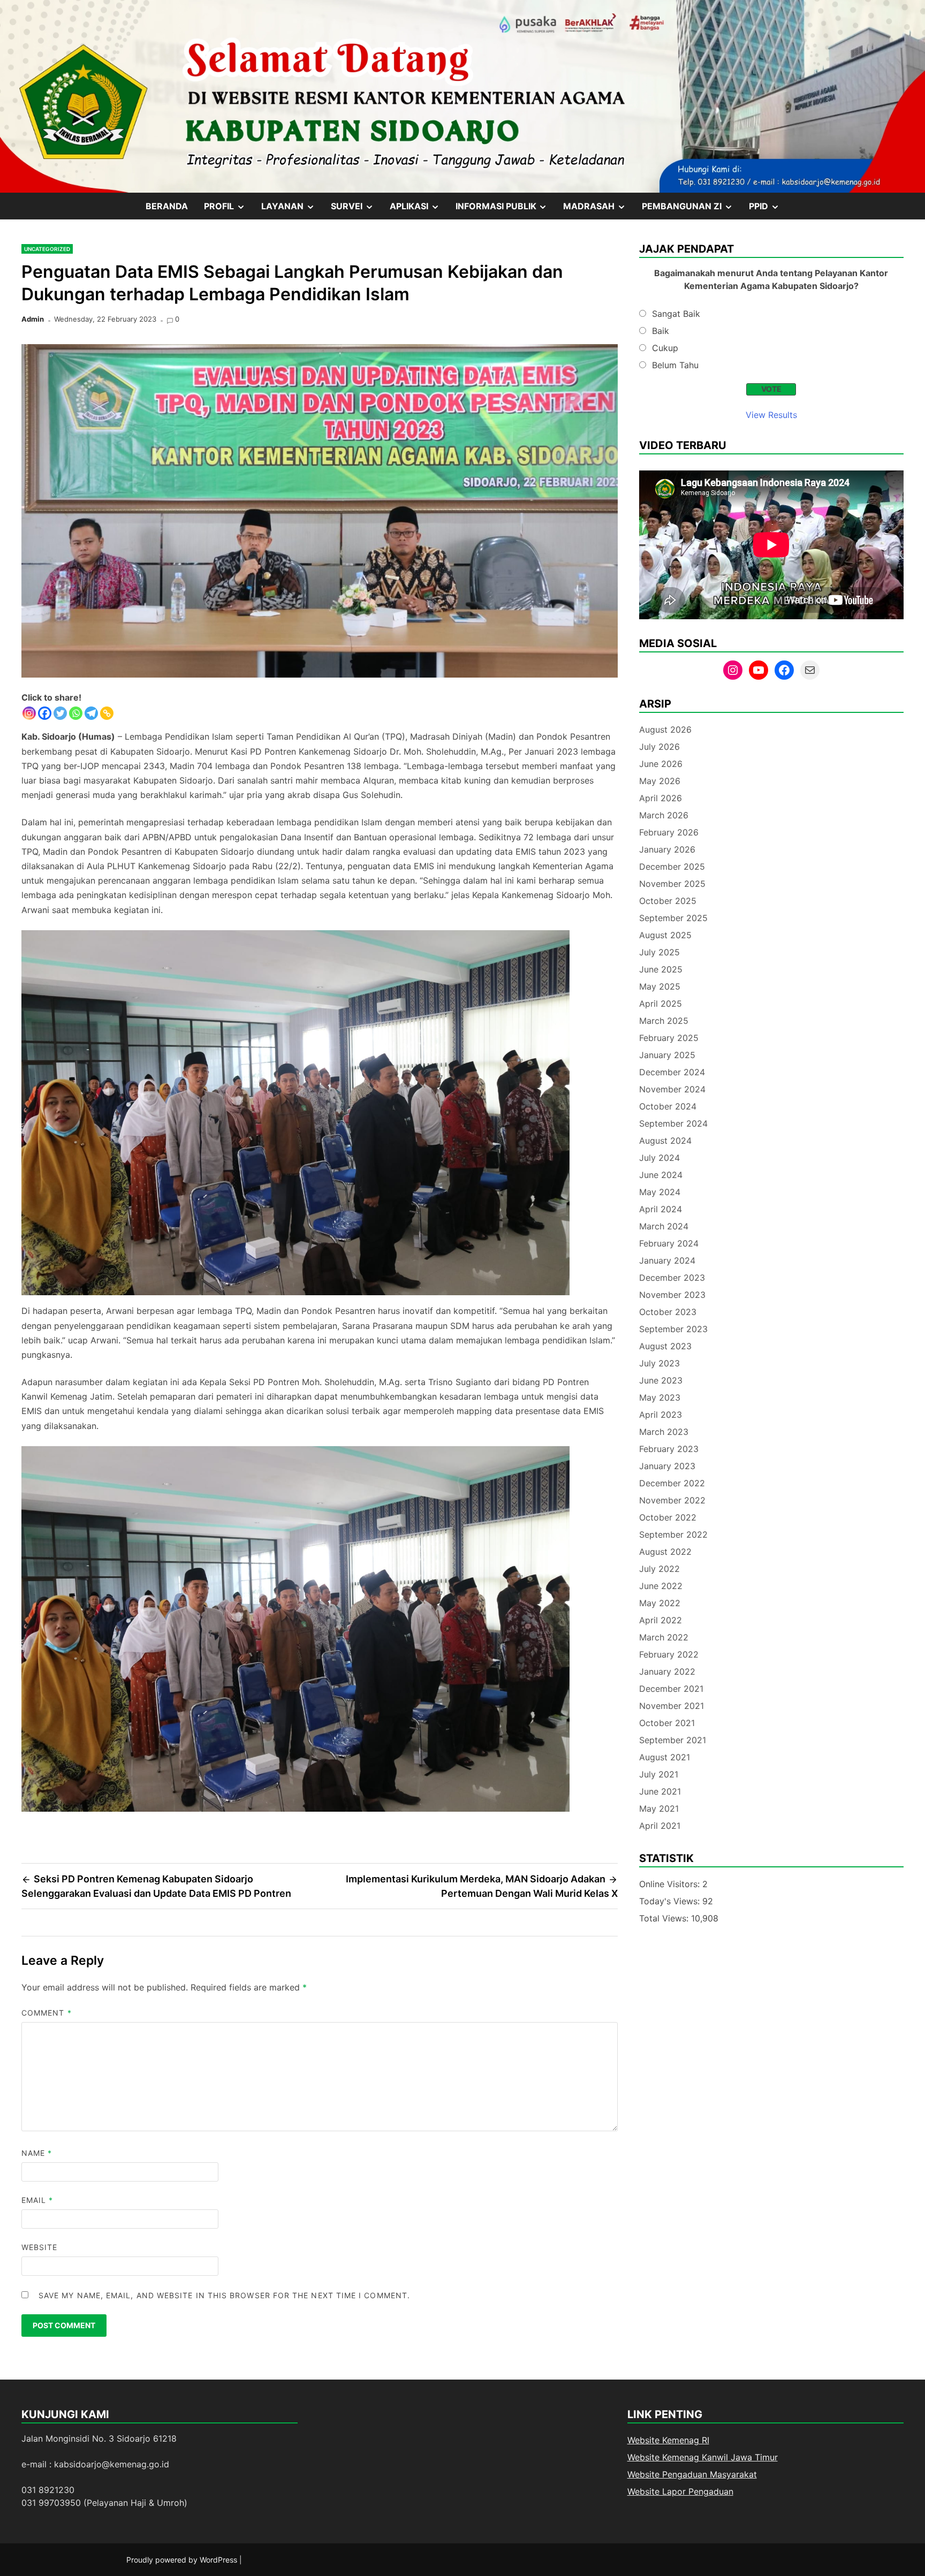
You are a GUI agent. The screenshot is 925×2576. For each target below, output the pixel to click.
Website (40, 2247)
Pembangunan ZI (691, 210)
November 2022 (672, 1500)
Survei (356, 210)
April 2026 (661, 798)
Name (37, 2153)
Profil (229, 210)
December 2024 (672, 1072)
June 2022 (661, 1586)
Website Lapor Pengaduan (680, 2491)
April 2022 (661, 1620)
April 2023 (661, 1415)
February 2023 (669, 1449)
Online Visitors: (671, 1884)
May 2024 (660, 1192)
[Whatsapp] (76, 713)
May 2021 (659, 1808)
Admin (33, 319)
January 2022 (667, 1671)
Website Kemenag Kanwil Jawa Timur (703, 2457)
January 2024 (667, 1260)
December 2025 (672, 867)
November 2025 (672, 884)
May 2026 (660, 781)
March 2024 (664, 1226)
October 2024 (668, 1106)
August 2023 (665, 1346)
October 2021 (667, 1723)
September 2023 (673, 1329)
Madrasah (598, 210)
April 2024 (661, 1209)
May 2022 (660, 1603)
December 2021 (671, 1689)
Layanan (292, 210)
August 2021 (665, 1757)
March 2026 (664, 815)
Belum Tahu (675, 365)
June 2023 (661, 1380)
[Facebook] (45, 713)
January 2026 (667, 849)
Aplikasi (419, 210)
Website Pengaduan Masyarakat (692, 2474)
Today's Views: (671, 1901)
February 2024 (669, 1243)
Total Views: (665, 1918)
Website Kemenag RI (668, 2440)
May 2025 (660, 986)
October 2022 (668, 1517)
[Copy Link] (107, 713)
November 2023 (672, 1295)
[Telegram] (91, 713)
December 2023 (672, 1278)
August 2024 (665, 1141)
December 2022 (672, 1483)
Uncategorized (47, 249)
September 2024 (673, 1123)
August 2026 (665, 730)
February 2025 (669, 1038)
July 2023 (659, 1363)
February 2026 (669, 832)
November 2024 (672, 1089)
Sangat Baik (676, 314)
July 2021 (659, 1774)
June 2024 (661, 1175)
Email (37, 2200)
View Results (771, 415)
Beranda (167, 206)
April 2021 (660, 1826)
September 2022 (673, 1534)
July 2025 (659, 952)
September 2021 (673, 1740)
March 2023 (664, 1432)
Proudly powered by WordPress (183, 2560)
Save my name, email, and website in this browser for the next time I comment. (224, 2295)
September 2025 (673, 918)
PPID (768, 210)
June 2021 (660, 1791)
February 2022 (669, 1654)
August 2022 (665, 1552)
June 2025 (661, 969)
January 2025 (667, 1055)
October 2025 (668, 901)
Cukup (665, 348)
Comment (47, 2013)
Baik (661, 331)
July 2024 (659, 1158)
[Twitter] (60, 713)
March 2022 (664, 1637)
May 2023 (660, 1397)
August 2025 (665, 935)
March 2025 (664, 1021)
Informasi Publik (506, 210)
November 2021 (672, 1706)
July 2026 (659, 747)
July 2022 (659, 1569)
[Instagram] (29, 713)
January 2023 (667, 1466)
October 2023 (668, 1312)
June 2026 (661, 764)
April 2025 (661, 1004)
